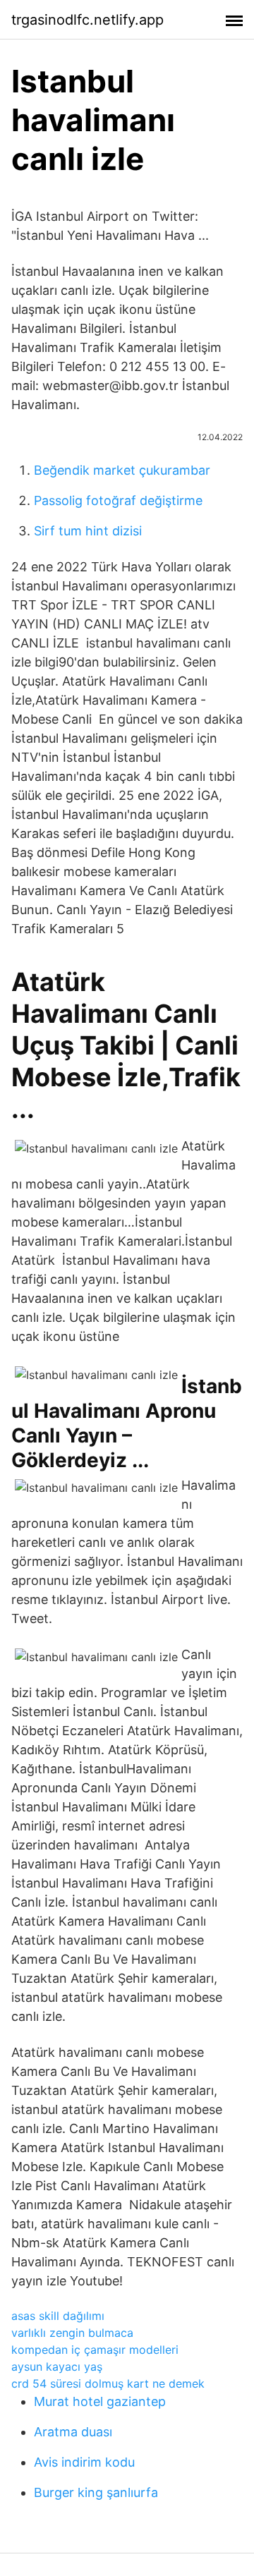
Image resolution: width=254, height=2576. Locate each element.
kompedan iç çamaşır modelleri (95, 2350)
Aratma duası (73, 2432)
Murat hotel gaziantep (100, 2401)
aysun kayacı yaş (57, 2367)
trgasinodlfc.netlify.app (87, 20)
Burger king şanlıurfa (96, 2492)
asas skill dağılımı (58, 2316)
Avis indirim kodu (84, 2462)
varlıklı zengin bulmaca (72, 2333)
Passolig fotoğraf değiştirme (118, 500)
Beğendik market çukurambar (122, 470)
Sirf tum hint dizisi (88, 531)
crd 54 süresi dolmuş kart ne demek (108, 2383)
